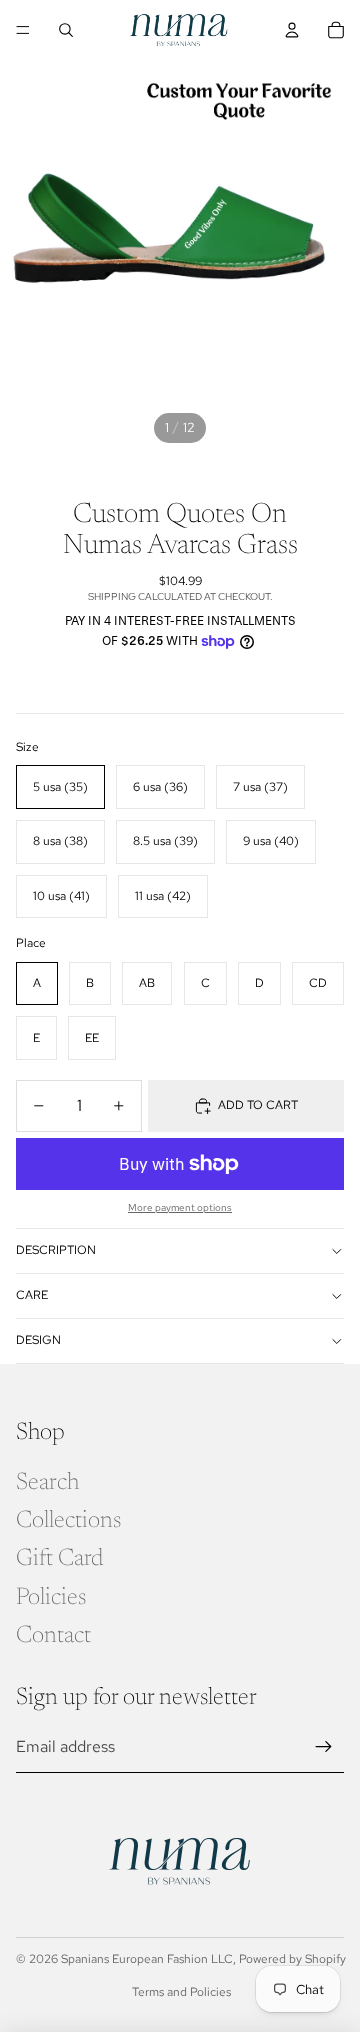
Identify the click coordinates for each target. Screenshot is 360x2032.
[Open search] (66, 30)
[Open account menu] (292, 30)
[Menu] (23, 30)
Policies (51, 1598)
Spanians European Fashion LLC (147, 1959)
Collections (68, 1521)
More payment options (180, 1207)
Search (47, 1483)
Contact (53, 1636)
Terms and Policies (181, 1992)
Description (56, 1250)
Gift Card (59, 1559)
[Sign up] (324, 1747)
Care (32, 1295)
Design (38, 1340)
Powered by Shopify (292, 1959)
